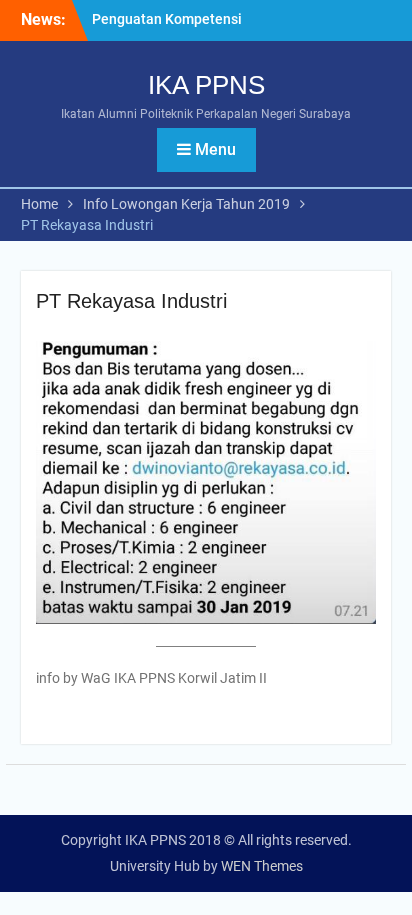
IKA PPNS (206, 85)
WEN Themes (262, 866)
